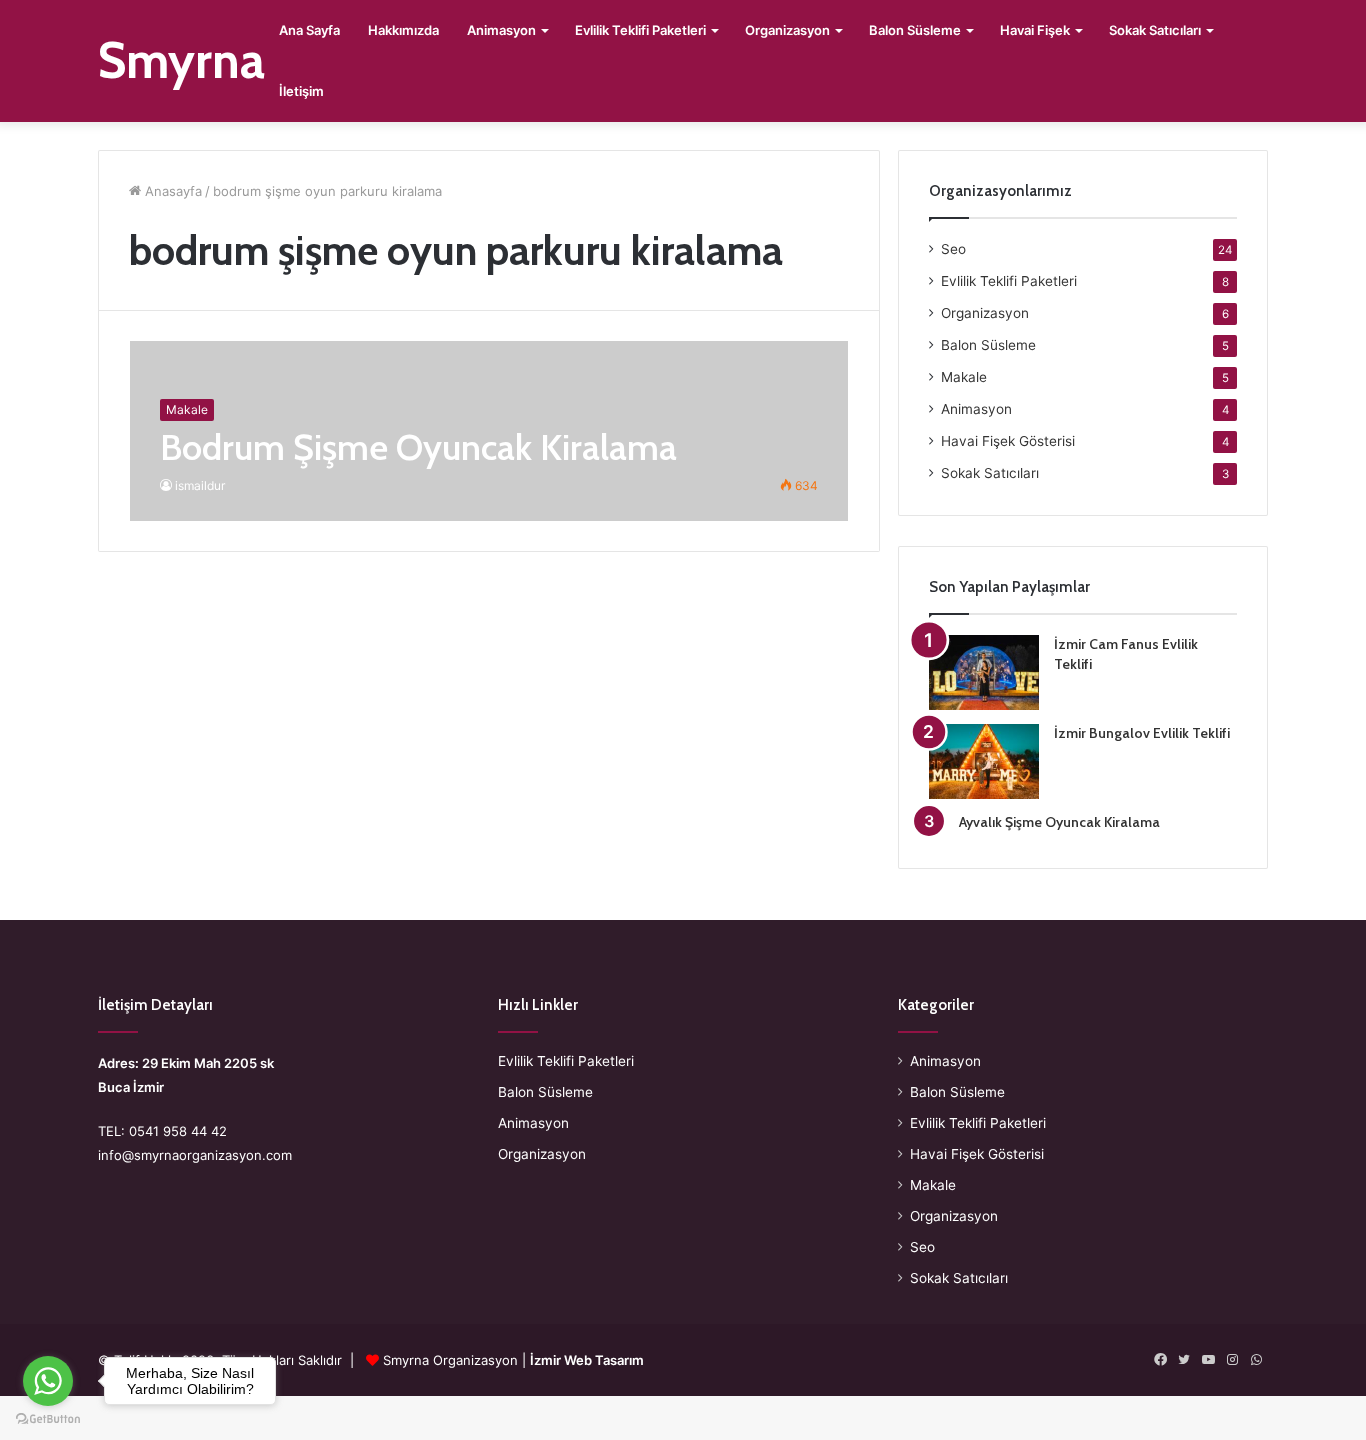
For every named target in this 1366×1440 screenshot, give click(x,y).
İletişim (301, 91)
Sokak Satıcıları (1155, 30)
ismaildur (200, 485)
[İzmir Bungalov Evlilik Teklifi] (984, 761)
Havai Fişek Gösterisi (1008, 441)
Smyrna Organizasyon (450, 1360)
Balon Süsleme (915, 30)
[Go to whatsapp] (48, 1381)
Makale (964, 377)
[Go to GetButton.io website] (48, 1419)
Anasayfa (171, 191)
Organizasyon (787, 30)
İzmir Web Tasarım (587, 1360)
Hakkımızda (403, 30)
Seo (953, 249)
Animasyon (501, 30)
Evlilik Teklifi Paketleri (640, 30)
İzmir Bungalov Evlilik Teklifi (1142, 733)
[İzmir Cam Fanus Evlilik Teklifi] (984, 672)
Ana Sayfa (309, 30)
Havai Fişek (1035, 30)
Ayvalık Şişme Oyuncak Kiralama (1059, 822)
